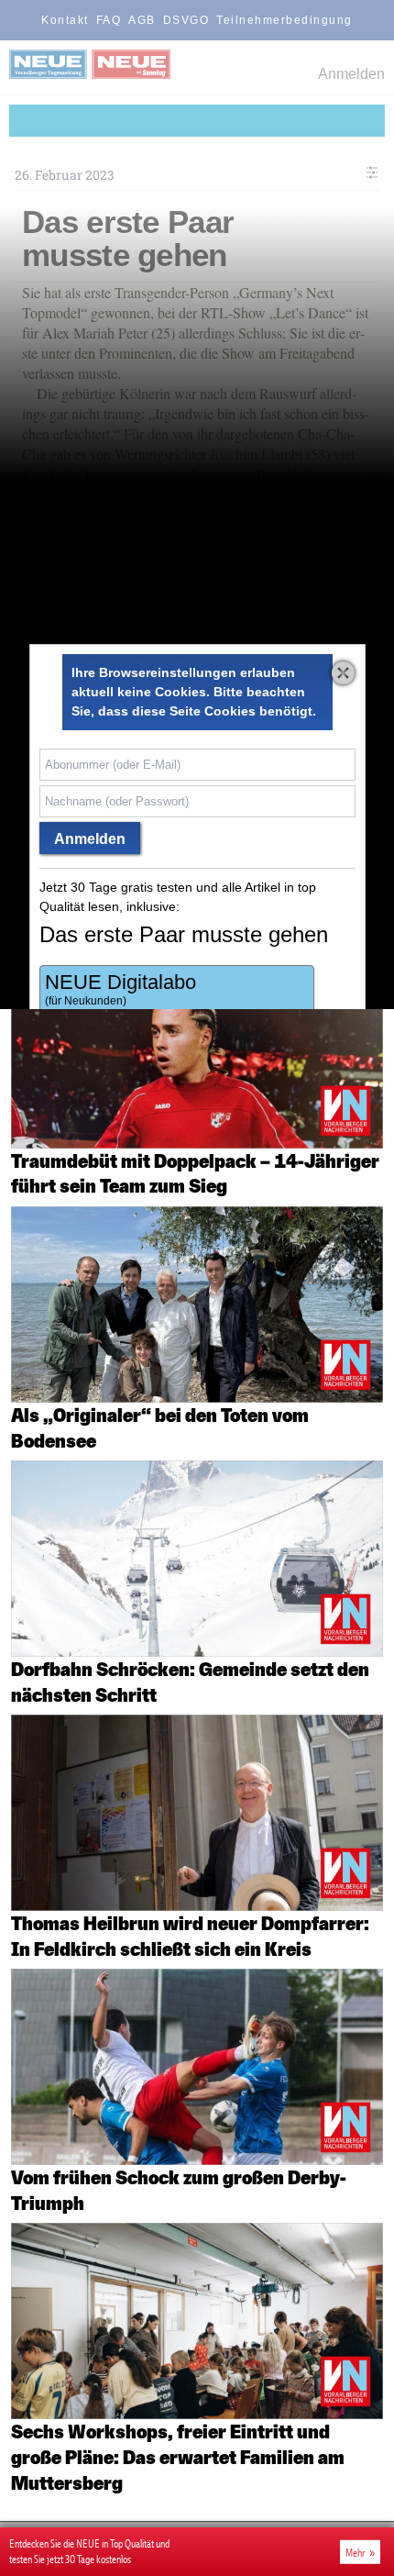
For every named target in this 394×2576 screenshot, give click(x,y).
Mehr (356, 2552)
